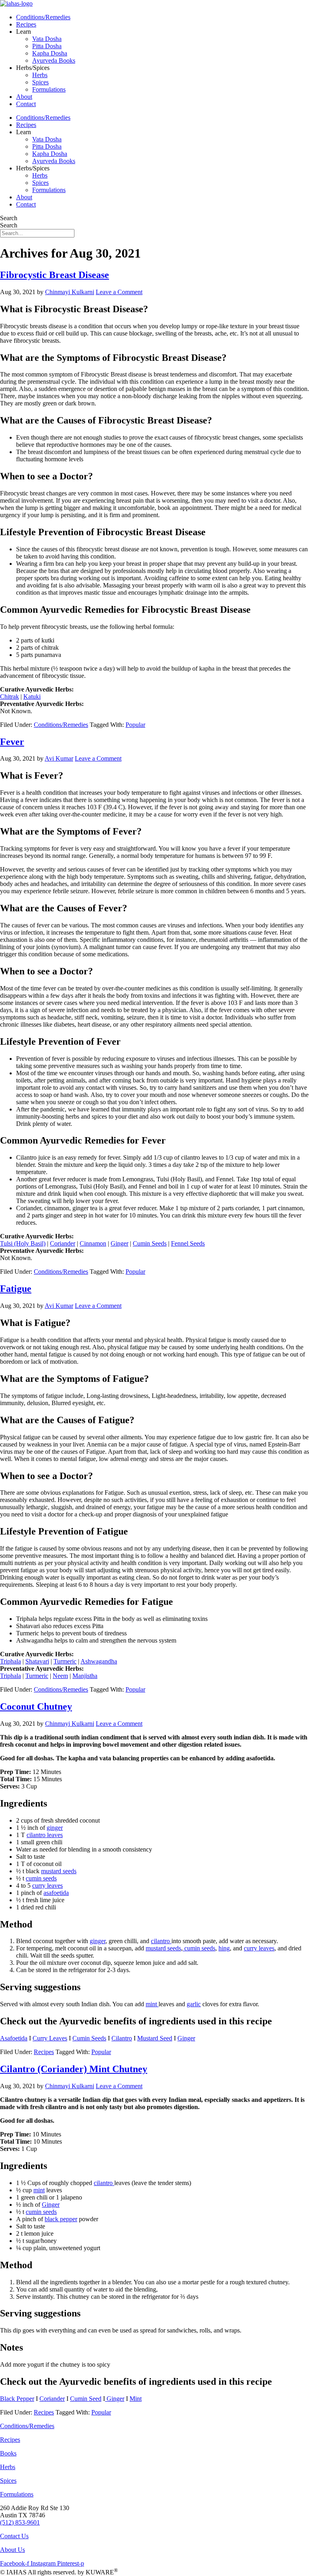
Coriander (63, 1243)
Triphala (10, 1661)
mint (152, 2004)
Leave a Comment (119, 292)
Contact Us (14, 2536)
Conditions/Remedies (43, 17)
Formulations (49, 89)
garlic (194, 2004)
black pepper (61, 2219)
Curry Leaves (50, 2038)
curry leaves (47, 1885)
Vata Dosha (47, 39)
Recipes (26, 24)
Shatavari (37, 1661)
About (24, 97)
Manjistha (85, 1676)
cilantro (161, 1941)
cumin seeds (41, 1878)
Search (9, 218)
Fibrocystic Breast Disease (55, 275)
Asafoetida (14, 2038)
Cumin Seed (86, 2399)
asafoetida (56, 1893)
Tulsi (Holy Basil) (23, 1243)
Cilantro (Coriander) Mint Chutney (74, 2069)
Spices (40, 82)
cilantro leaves (45, 1835)
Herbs (40, 75)
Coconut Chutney (36, 1706)
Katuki (32, 697)
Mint (136, 2399)
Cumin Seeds (150, 1243)
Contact (26, 104)
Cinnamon (93, 1243)
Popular (135, 725)
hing (224, 1948)
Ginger (119, 1243)
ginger (55, 1828)
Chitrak (9, 697)
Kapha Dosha (50, 53)
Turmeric (65, 1661)
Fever (12, 742)
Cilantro (122, 2038)
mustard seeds (59, 1871)
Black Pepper (17, 2399)
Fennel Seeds (188, 1243)
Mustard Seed (155, 2038)
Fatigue (16, 1289)
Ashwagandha (99, 1661)
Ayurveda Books (54, 60)
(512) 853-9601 (20, 2522)
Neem (60, 1676)
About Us (12, 2550)
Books (8, 2453)
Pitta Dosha (47, 46)
